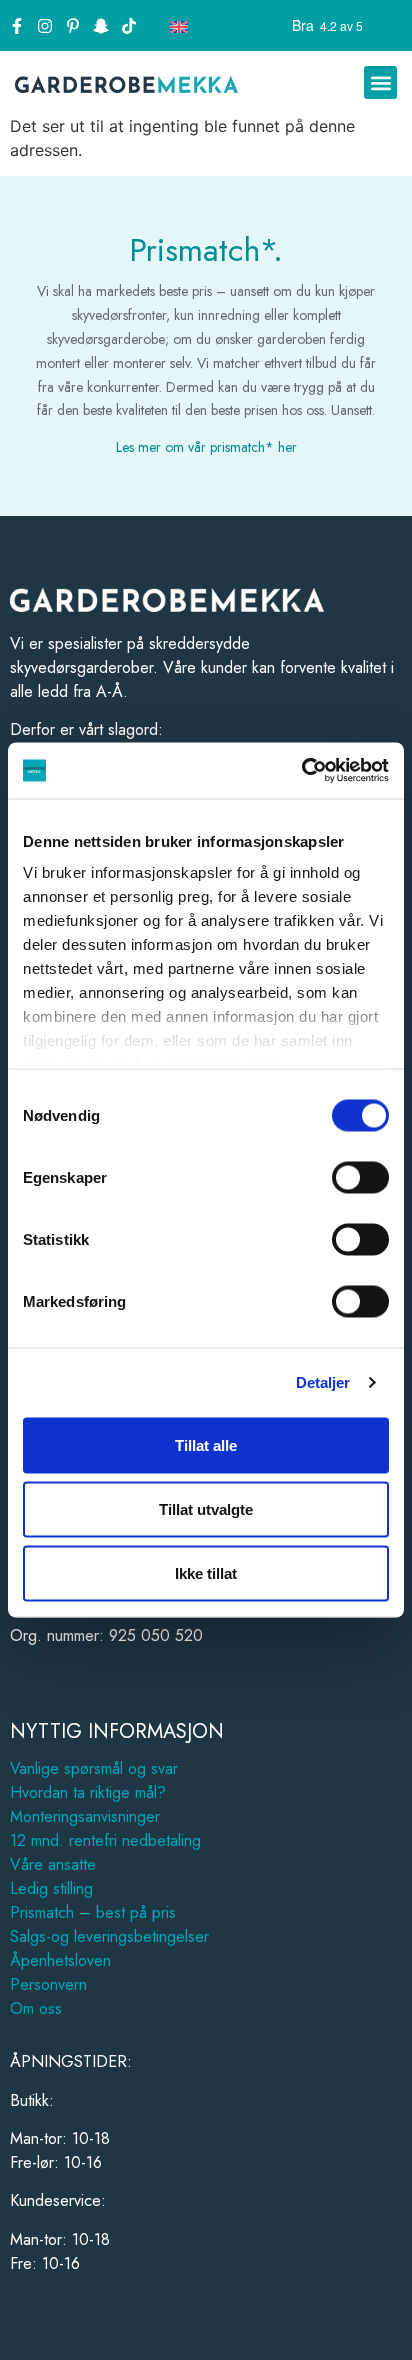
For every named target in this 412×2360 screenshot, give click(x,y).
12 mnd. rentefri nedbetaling (105, 1840)
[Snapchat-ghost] (101, 26)
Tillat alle (206, 1444)
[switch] (360, 1177)
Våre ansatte (53, 1864)
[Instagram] (45, 26)
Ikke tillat (206, 1572)
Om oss (36, 2008)
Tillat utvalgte (206, 1508)
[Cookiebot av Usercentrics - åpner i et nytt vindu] (301, 771)
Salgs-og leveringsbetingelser (109, 1936)
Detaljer (323, 1382)
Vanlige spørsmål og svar (94, 1768)
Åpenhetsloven (60, 1960)
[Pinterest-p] (73, 26)
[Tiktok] (129, 26)
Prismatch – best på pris (93, 1912)
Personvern (48, 1984)
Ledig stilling (51, 1888)
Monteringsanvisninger (85, 1816)
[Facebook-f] (17, 26)
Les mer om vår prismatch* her (206, 447)
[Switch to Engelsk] (179, 25)
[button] (380, 82)
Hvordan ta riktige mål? (88, 1792)
